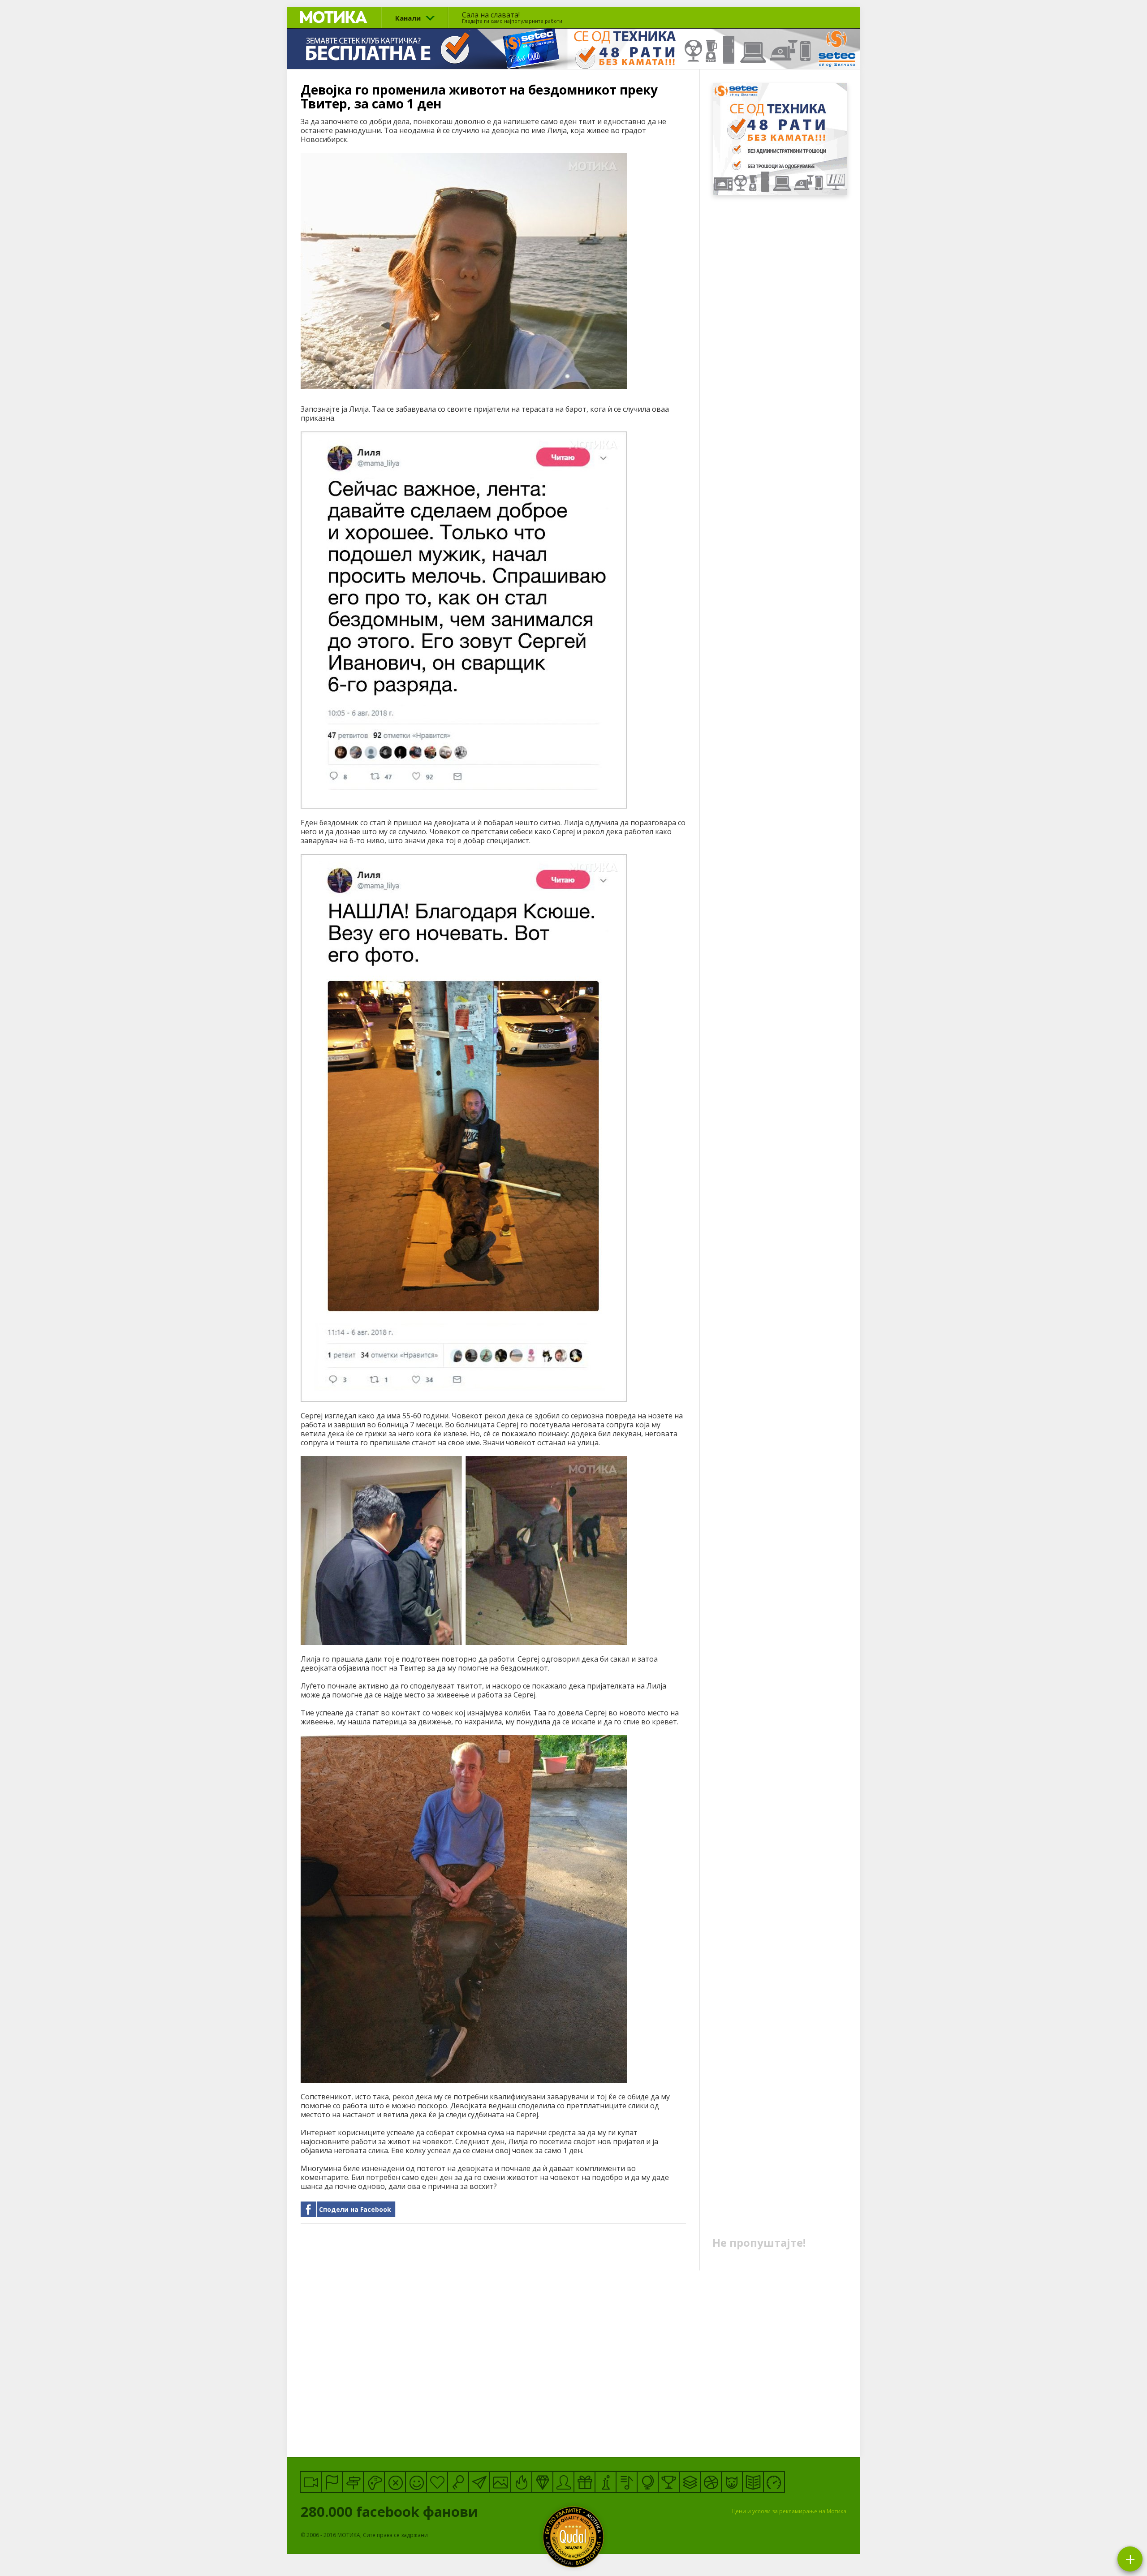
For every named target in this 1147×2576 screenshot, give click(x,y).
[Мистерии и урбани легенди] (353, 2482)
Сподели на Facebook (355, 2209)
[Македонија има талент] (627, 2482)
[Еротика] (395, 2482)
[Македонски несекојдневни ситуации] (332, 2482)
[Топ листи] (690, 2482)
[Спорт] (711, 2482)
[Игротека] (374, 2482)
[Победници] (669, 2482)
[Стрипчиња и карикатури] (563, 2482)
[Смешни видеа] (311, 2482)
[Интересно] (584, 2482)
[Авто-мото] (774, 2482)
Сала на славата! (512, 17)
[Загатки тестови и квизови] (458, 2482)
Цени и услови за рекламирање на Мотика (789, 2511)
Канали (408, 18)
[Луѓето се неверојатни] (479, 2482)
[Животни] (732, 2482)
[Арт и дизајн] (542, 2482)
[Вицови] (416, 2482)
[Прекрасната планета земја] (648, 2482)
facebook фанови (391, 2511)
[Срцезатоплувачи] (437, 2482)
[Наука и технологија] (606, 2482)
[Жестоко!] (521, 2482)
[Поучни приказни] (753, 2482)
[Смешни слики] (500, 2482)
